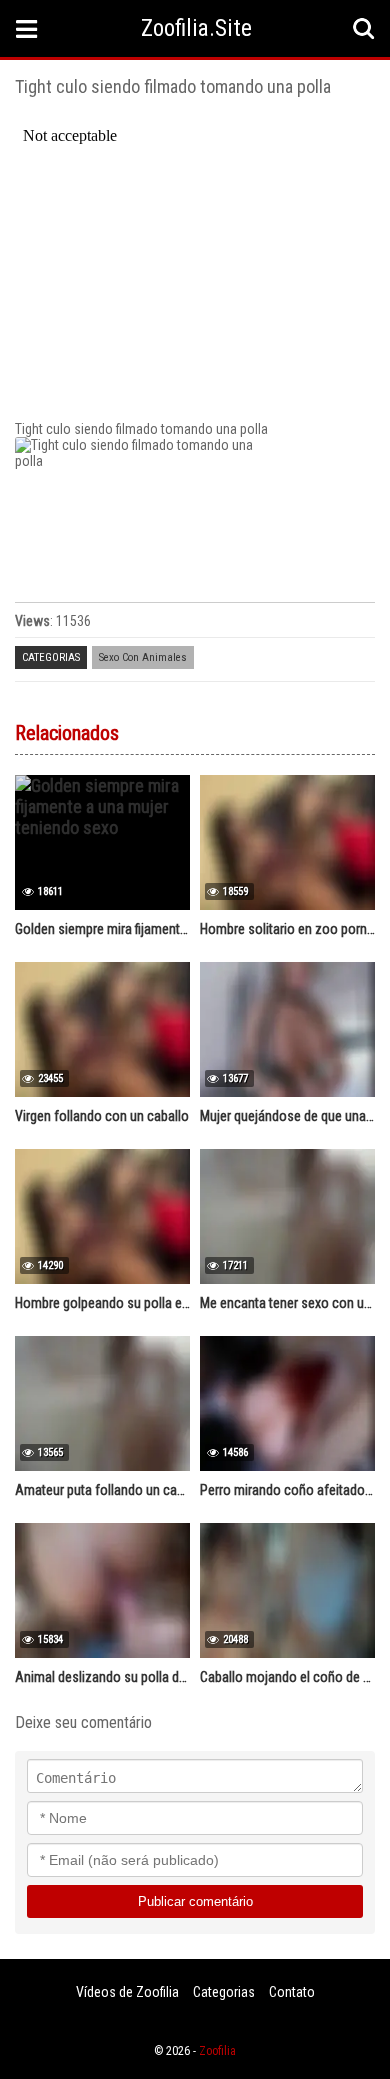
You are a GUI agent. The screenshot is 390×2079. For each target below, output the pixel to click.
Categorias (224, 1992)
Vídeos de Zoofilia (127, 1992)
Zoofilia (217, 2051)
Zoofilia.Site (196, 28)
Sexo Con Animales (143, 657)
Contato (292, 1992)
